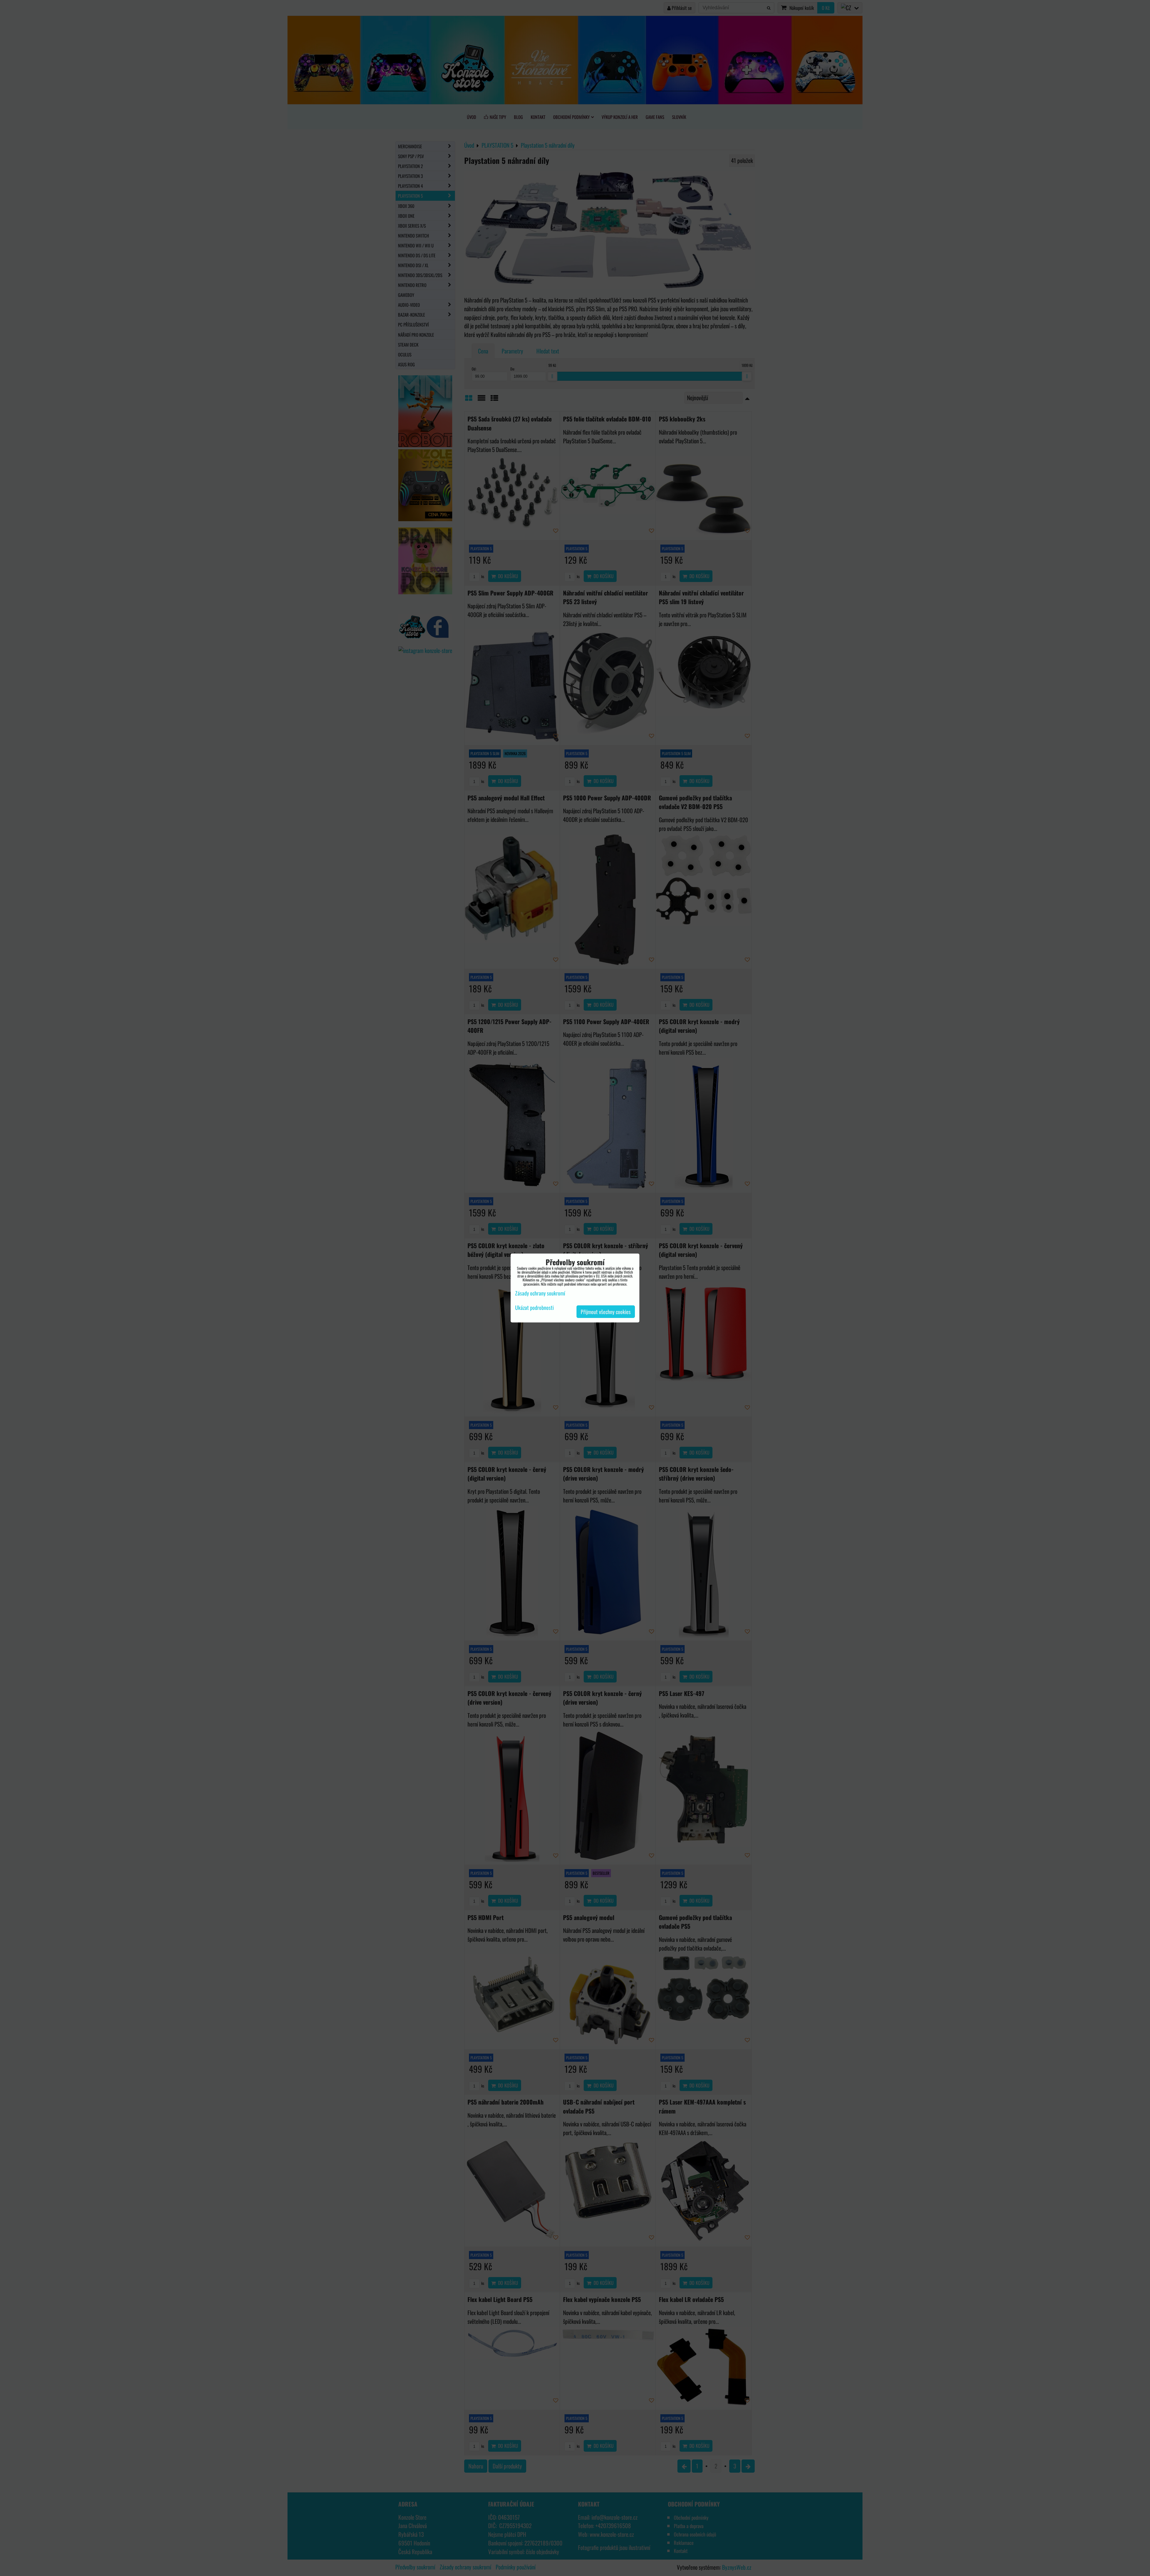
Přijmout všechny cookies (606, 1312)
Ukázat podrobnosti (534, 1308)
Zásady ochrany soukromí (540, 1293)
